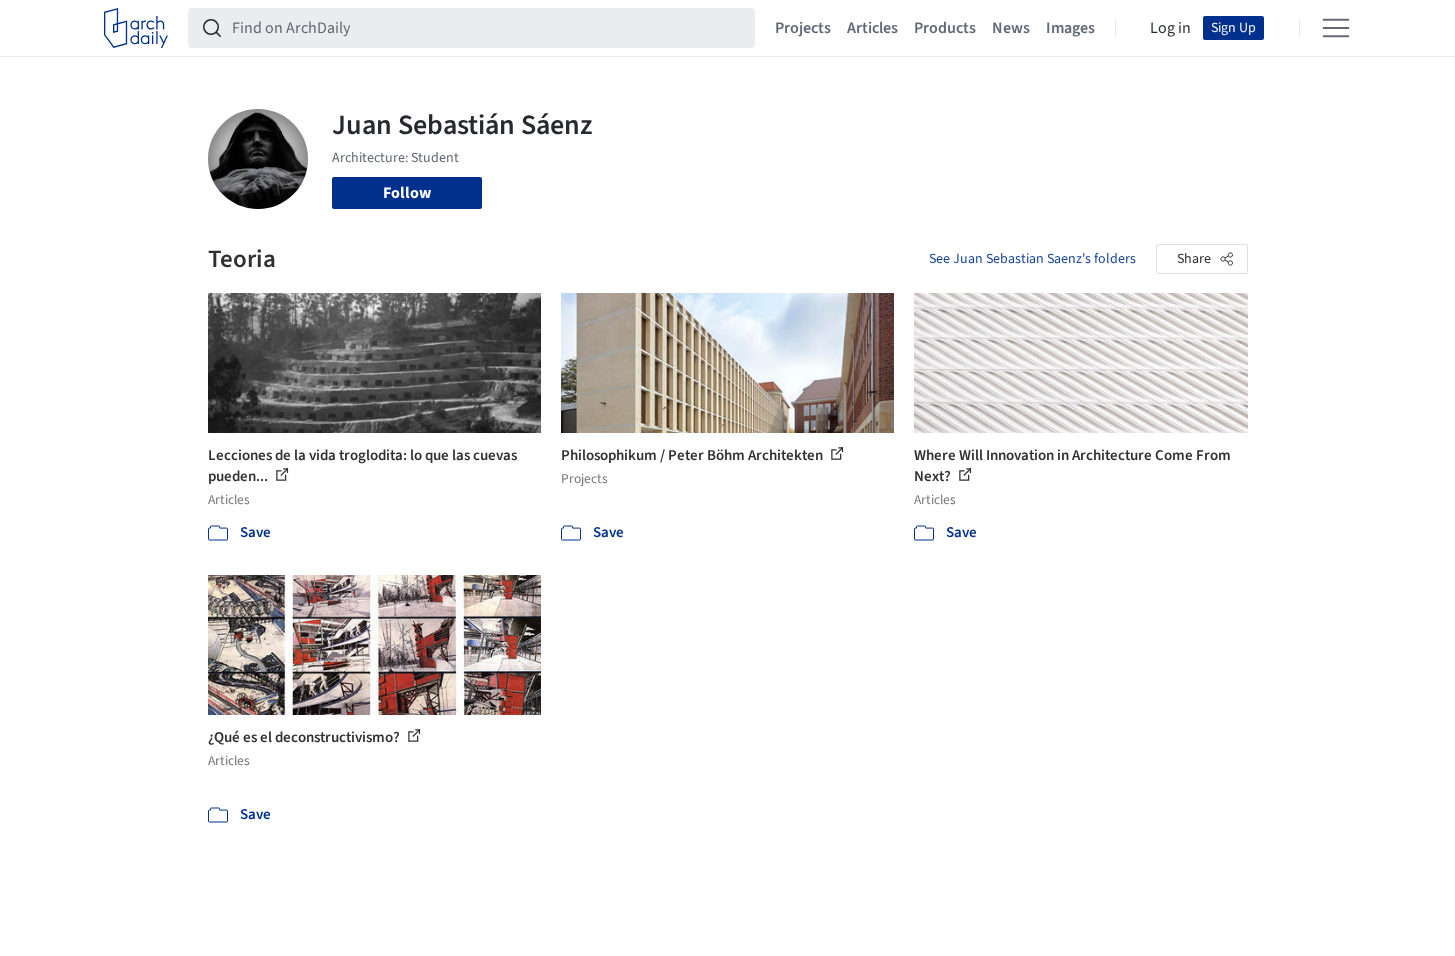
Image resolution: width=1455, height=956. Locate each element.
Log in (1170, 28)
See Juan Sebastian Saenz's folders (1032, 259)
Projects (803, 28)
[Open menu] (1336, 28)
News (1011, 28)
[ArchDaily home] (136, 28)
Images (1070, 28)
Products (945, 28)
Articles (872, 28)
